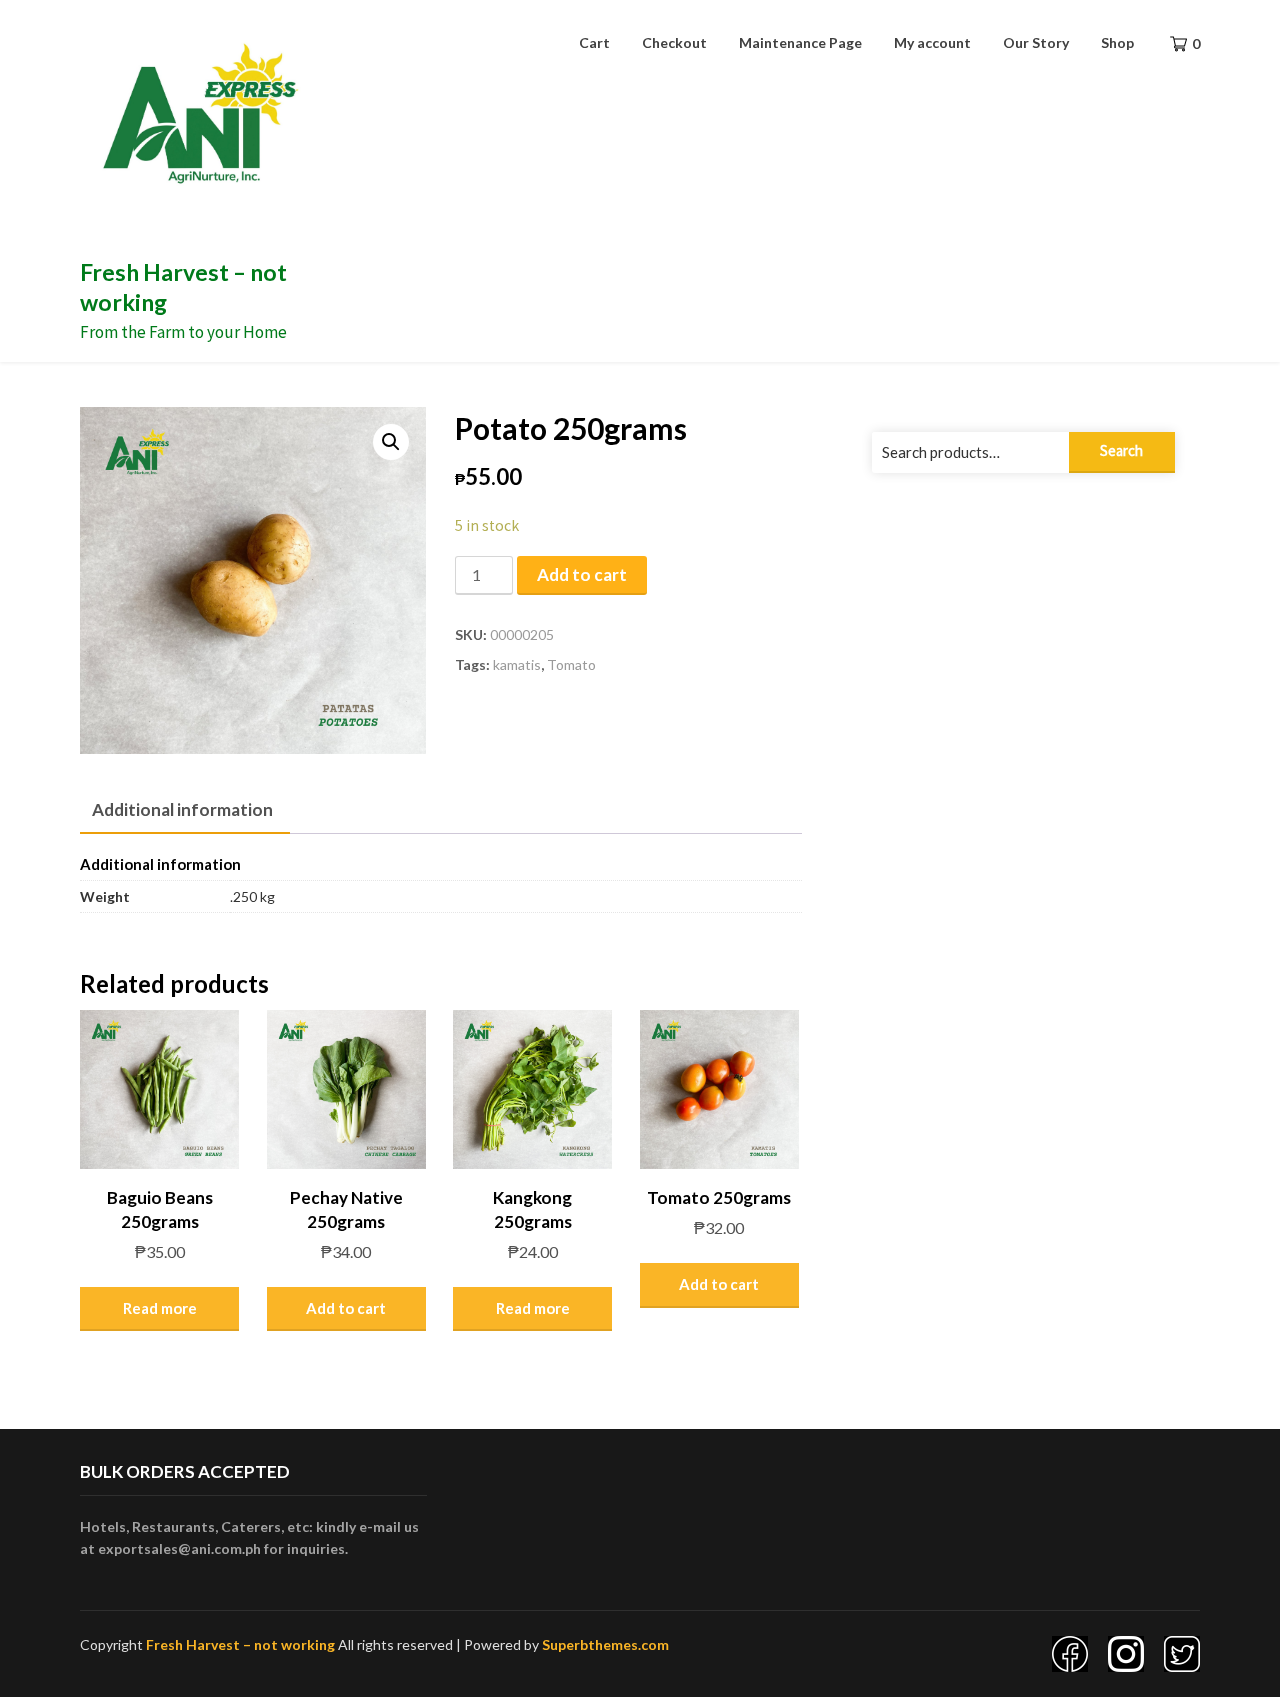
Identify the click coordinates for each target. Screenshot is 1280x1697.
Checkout (674, 42)
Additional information (182, 809)
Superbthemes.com (605, 1644)
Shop (1117, 42)
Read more (160, 1308)
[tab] (182, 811)
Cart (594, 42)
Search (1121, 450)
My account (932, 42)
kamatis (517, 664)
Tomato (571, 664)
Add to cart (582, 574)
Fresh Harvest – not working (240, 1644)
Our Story (1036, 42)
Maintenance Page (800, 42)
